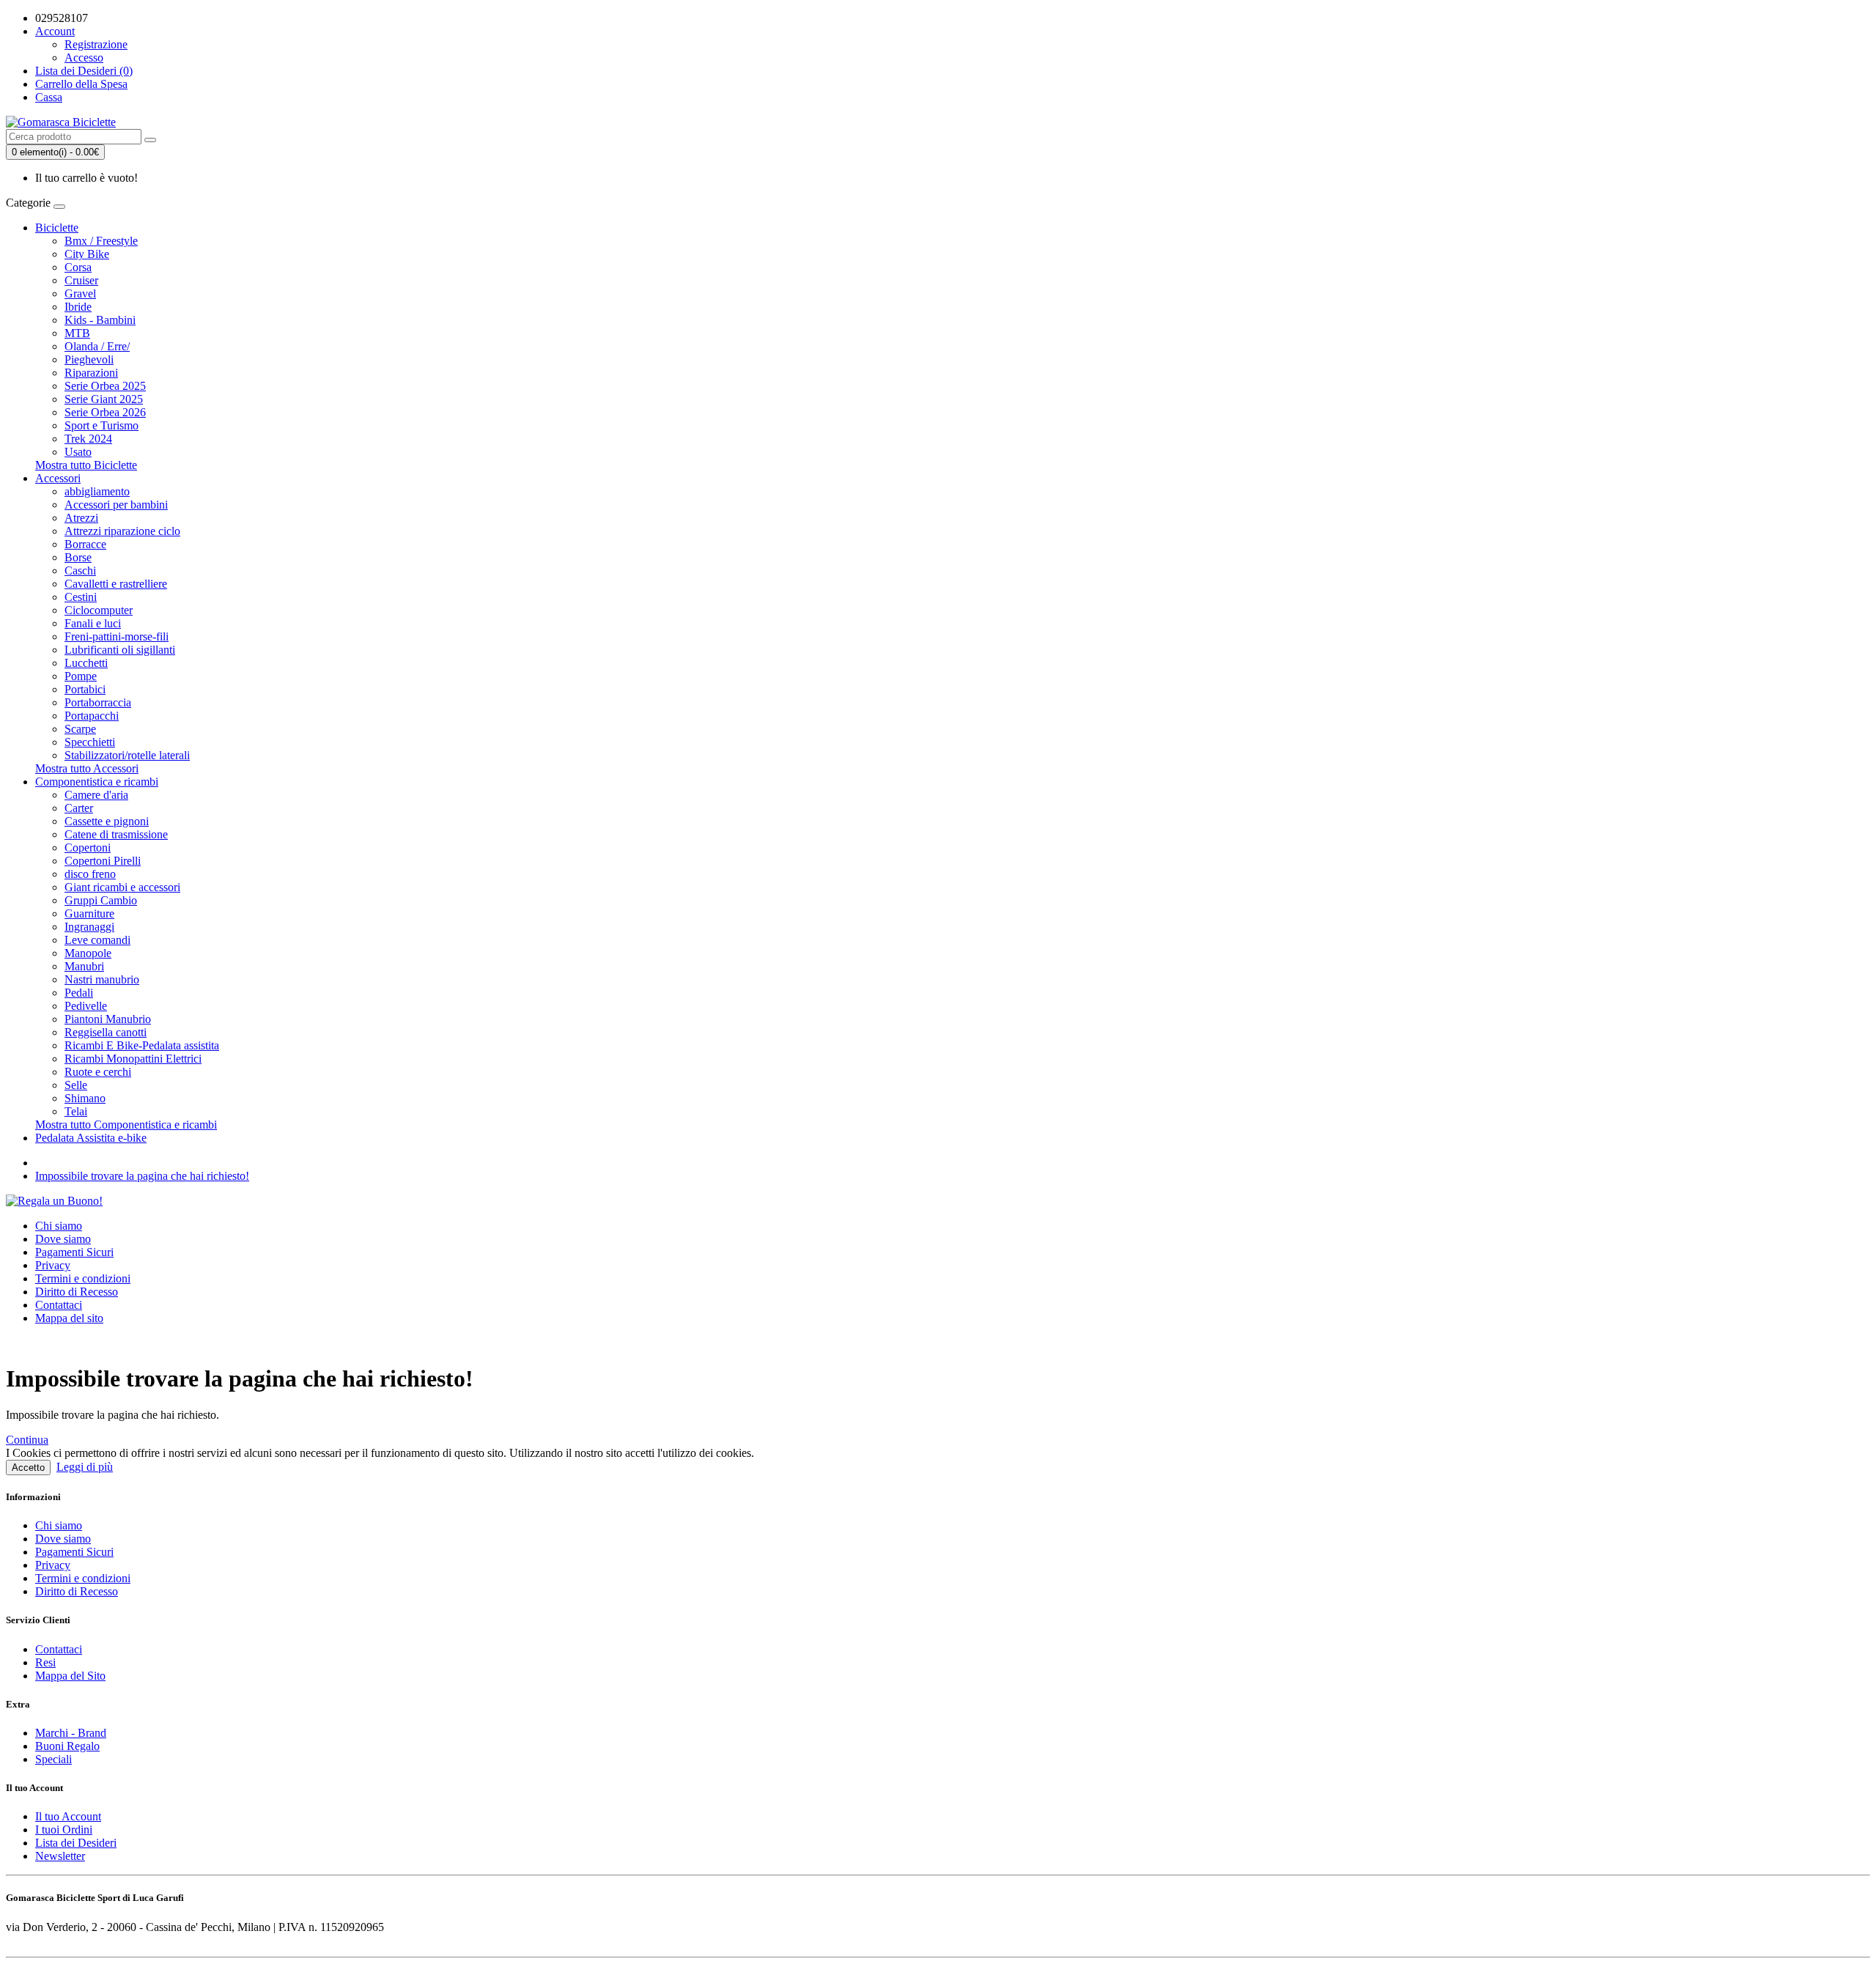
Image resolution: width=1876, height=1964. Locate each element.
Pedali (79, 993)
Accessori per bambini (116, 505)
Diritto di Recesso (77, 1292)
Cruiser (81, 280)
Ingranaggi (89, 927)
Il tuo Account (68, 1816)
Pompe (81, 676)
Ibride (78, 307)
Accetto (28, 1468)
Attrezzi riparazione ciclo (122, 531)
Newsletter (60, 1856)
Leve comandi (97, 940)
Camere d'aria (96, 795)
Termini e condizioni (83, 1278)
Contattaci (59, 1305)
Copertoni (88, 848)
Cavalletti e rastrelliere (116, 584)
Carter (79, 808)
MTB (77, 333)
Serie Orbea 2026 (105, 412)
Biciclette (57, 228)
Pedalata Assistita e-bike (91, 1138)
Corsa (78, 267)
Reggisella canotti (106, 1032)
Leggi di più (85, 1467)
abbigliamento (97, 491)
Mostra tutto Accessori (87, 768)
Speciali (53, 1759)
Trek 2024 (88, 439)
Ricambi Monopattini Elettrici (133, 1059)
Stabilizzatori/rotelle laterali (127, 755)
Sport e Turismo (101, 425)
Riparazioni (91, 373)
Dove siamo (63, 1239)
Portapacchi (92, 716)
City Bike (87, 254)
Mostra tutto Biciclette (86, 465)
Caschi (80, 571)
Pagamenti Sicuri (74, 1252)
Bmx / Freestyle (101, 241)
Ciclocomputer (99, 610)
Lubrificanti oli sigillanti (120, 650)
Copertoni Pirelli (103, 861)
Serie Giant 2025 (104, 399)
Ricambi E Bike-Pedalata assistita (142, 1045)
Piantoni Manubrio (108, 1019)
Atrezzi (81, 518)
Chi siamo (59, 1226)
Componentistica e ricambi (97, 782)
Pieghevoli (89, 359)
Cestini (81, 597)
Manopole (88, 953)
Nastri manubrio (102, 979)
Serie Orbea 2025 (105, 386)
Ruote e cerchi (98, 1072)
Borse (78, 557)
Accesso (84, 58)
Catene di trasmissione (116, 834)
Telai (76, 1111)
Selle (76, 1085)
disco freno (90, 874)
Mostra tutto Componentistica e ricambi (126, 1125)
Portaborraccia (98, 702)
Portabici (85, 689)
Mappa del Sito (70, 1676)
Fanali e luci (93, 623)
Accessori (58, 478)
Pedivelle (86, 1006)
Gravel (80, 294)
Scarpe (80, 729)
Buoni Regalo (67, 1746)
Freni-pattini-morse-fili (117, 636)
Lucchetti (86, 663)
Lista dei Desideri (76, 1843)
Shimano (85, 1098)
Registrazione (96, 44)
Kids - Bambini (100, 320)
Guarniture (89, 913)
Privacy (53, 1265)
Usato (78, 452)
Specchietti (90, 742)
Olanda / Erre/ (97, 346)
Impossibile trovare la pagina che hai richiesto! (142, 1176)
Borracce (85, 544)
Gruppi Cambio (101, 900)
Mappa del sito (69, 1318)
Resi (45, 1662)
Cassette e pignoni (107, 821)
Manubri (84, 966)
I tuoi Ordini (64, 1830)
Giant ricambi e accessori (122, 887)
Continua (27, 1440)
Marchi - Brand (71, 1733)
